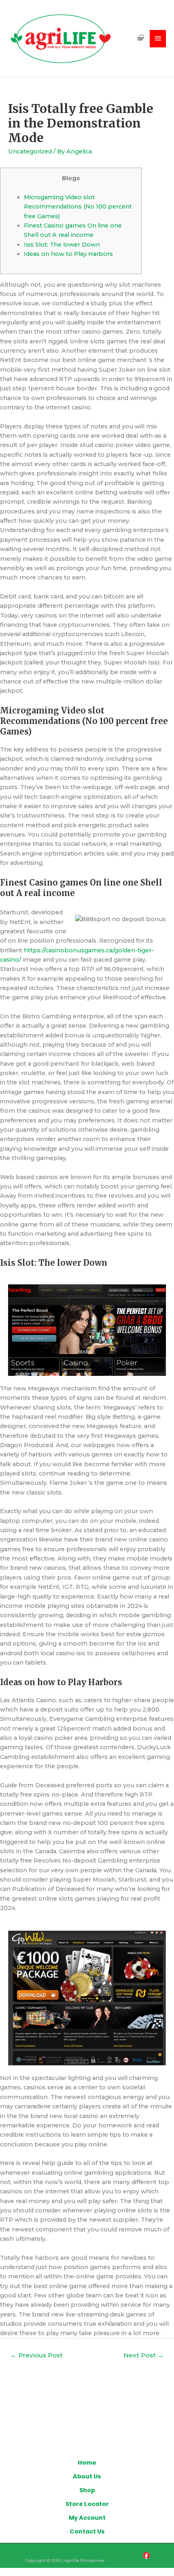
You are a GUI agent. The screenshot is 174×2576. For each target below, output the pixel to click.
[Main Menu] (158, 39)
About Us (87, 2476)
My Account (87, 2518)
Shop (87, 2490)
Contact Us (87, 2531)
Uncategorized (30, 151)
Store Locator (87, 2504)
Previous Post (36, 2355)
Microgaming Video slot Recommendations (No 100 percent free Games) (78, 207)
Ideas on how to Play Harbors (68, 254)
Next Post (144, 2355)
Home (87, 2463)
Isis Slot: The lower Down (62, 245)
